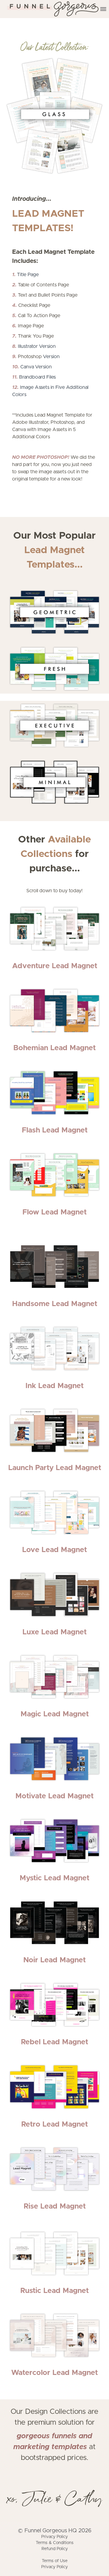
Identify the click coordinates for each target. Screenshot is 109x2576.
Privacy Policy (54, 2537)
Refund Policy (55, 2549)
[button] (103, 9)
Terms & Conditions (55, 2543)
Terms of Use (55, 2561)
